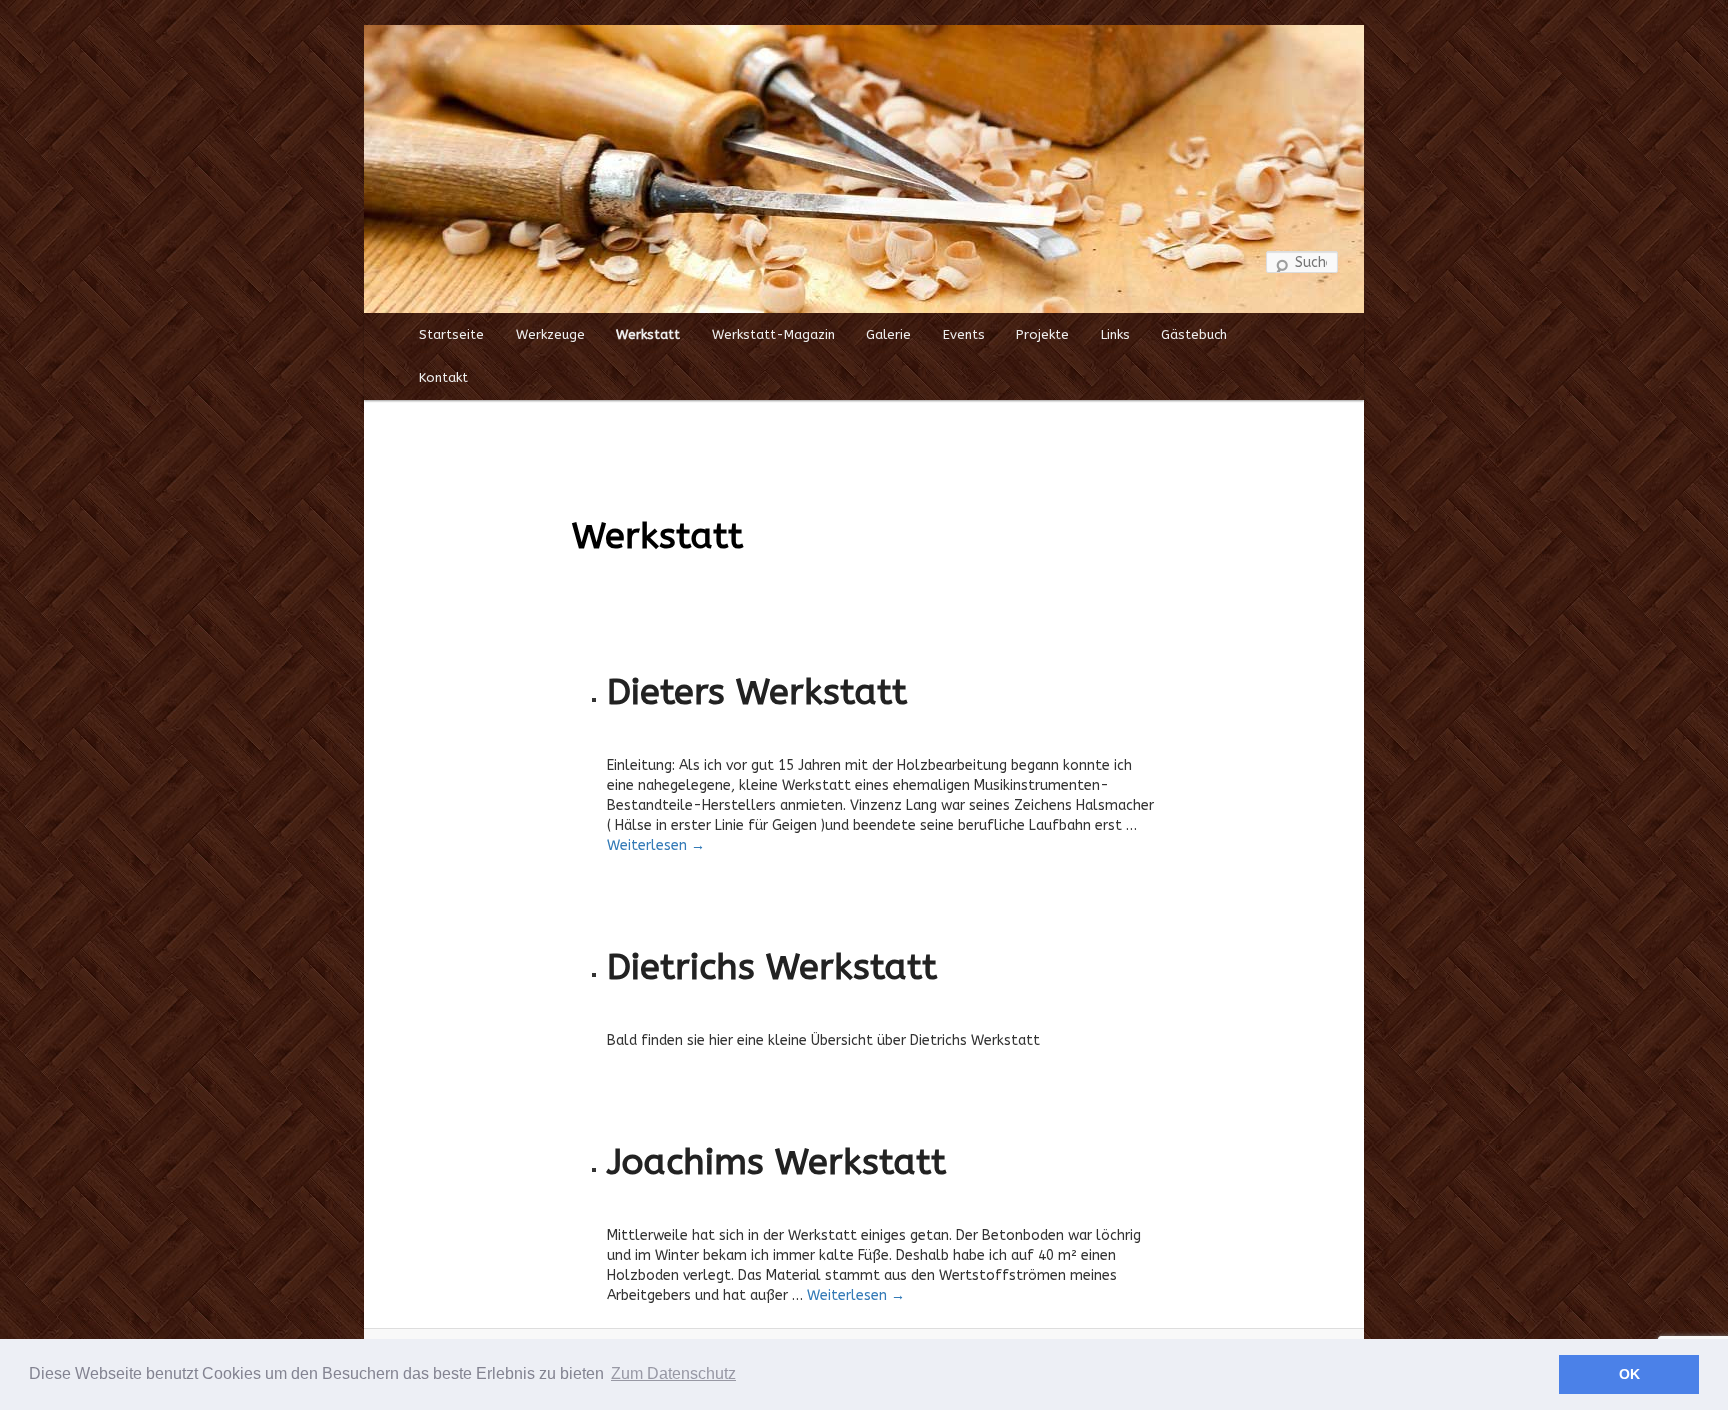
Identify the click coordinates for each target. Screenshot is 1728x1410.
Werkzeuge (550, 334)
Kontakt (443, 377)
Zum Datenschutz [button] (673, 1373)
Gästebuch (1194, 334)
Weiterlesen (656, 845)
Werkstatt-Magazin (773, 334)
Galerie (888, 334)
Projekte (1042, 334)
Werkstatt (648, 334)
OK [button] (1629, 1374)
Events (964, 334)
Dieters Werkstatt (757, 692)
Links (1115, 334)
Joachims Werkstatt (776, 1162)
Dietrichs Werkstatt (772, 967)
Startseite (451, 334)
